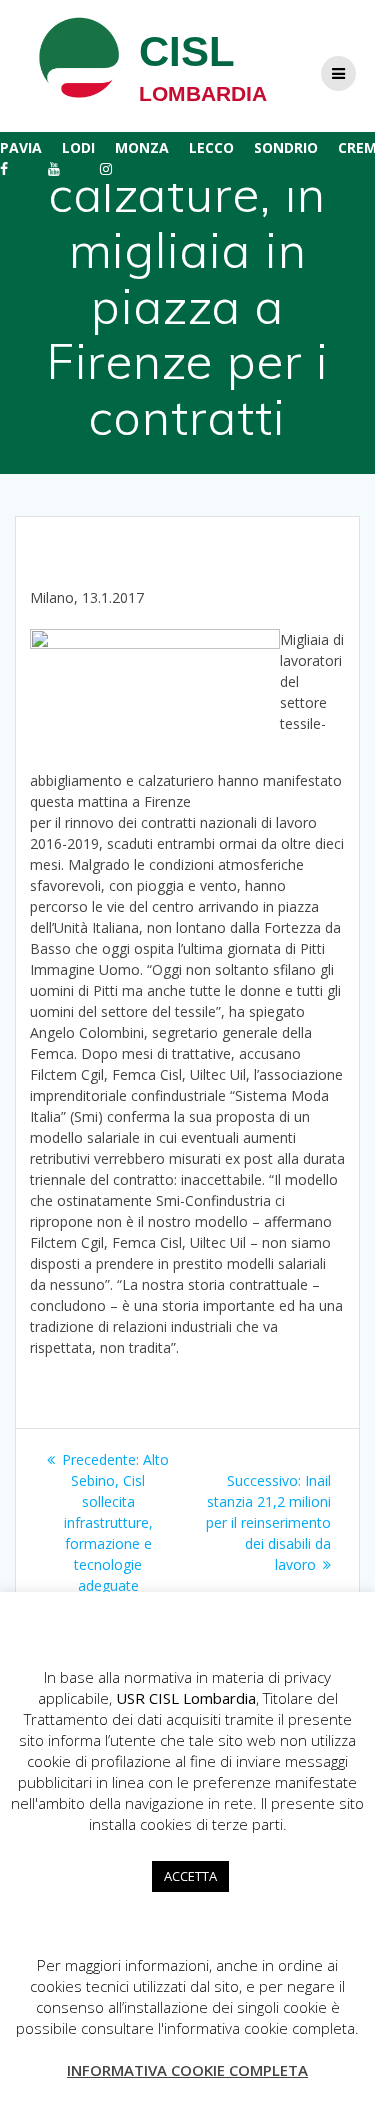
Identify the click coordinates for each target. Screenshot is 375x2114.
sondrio (286, 147)
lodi (78, 147)
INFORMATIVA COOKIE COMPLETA (187, 2070)
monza (142, 147)
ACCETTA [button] (190, 1876)
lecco (211, 147)
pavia (21, 147)
